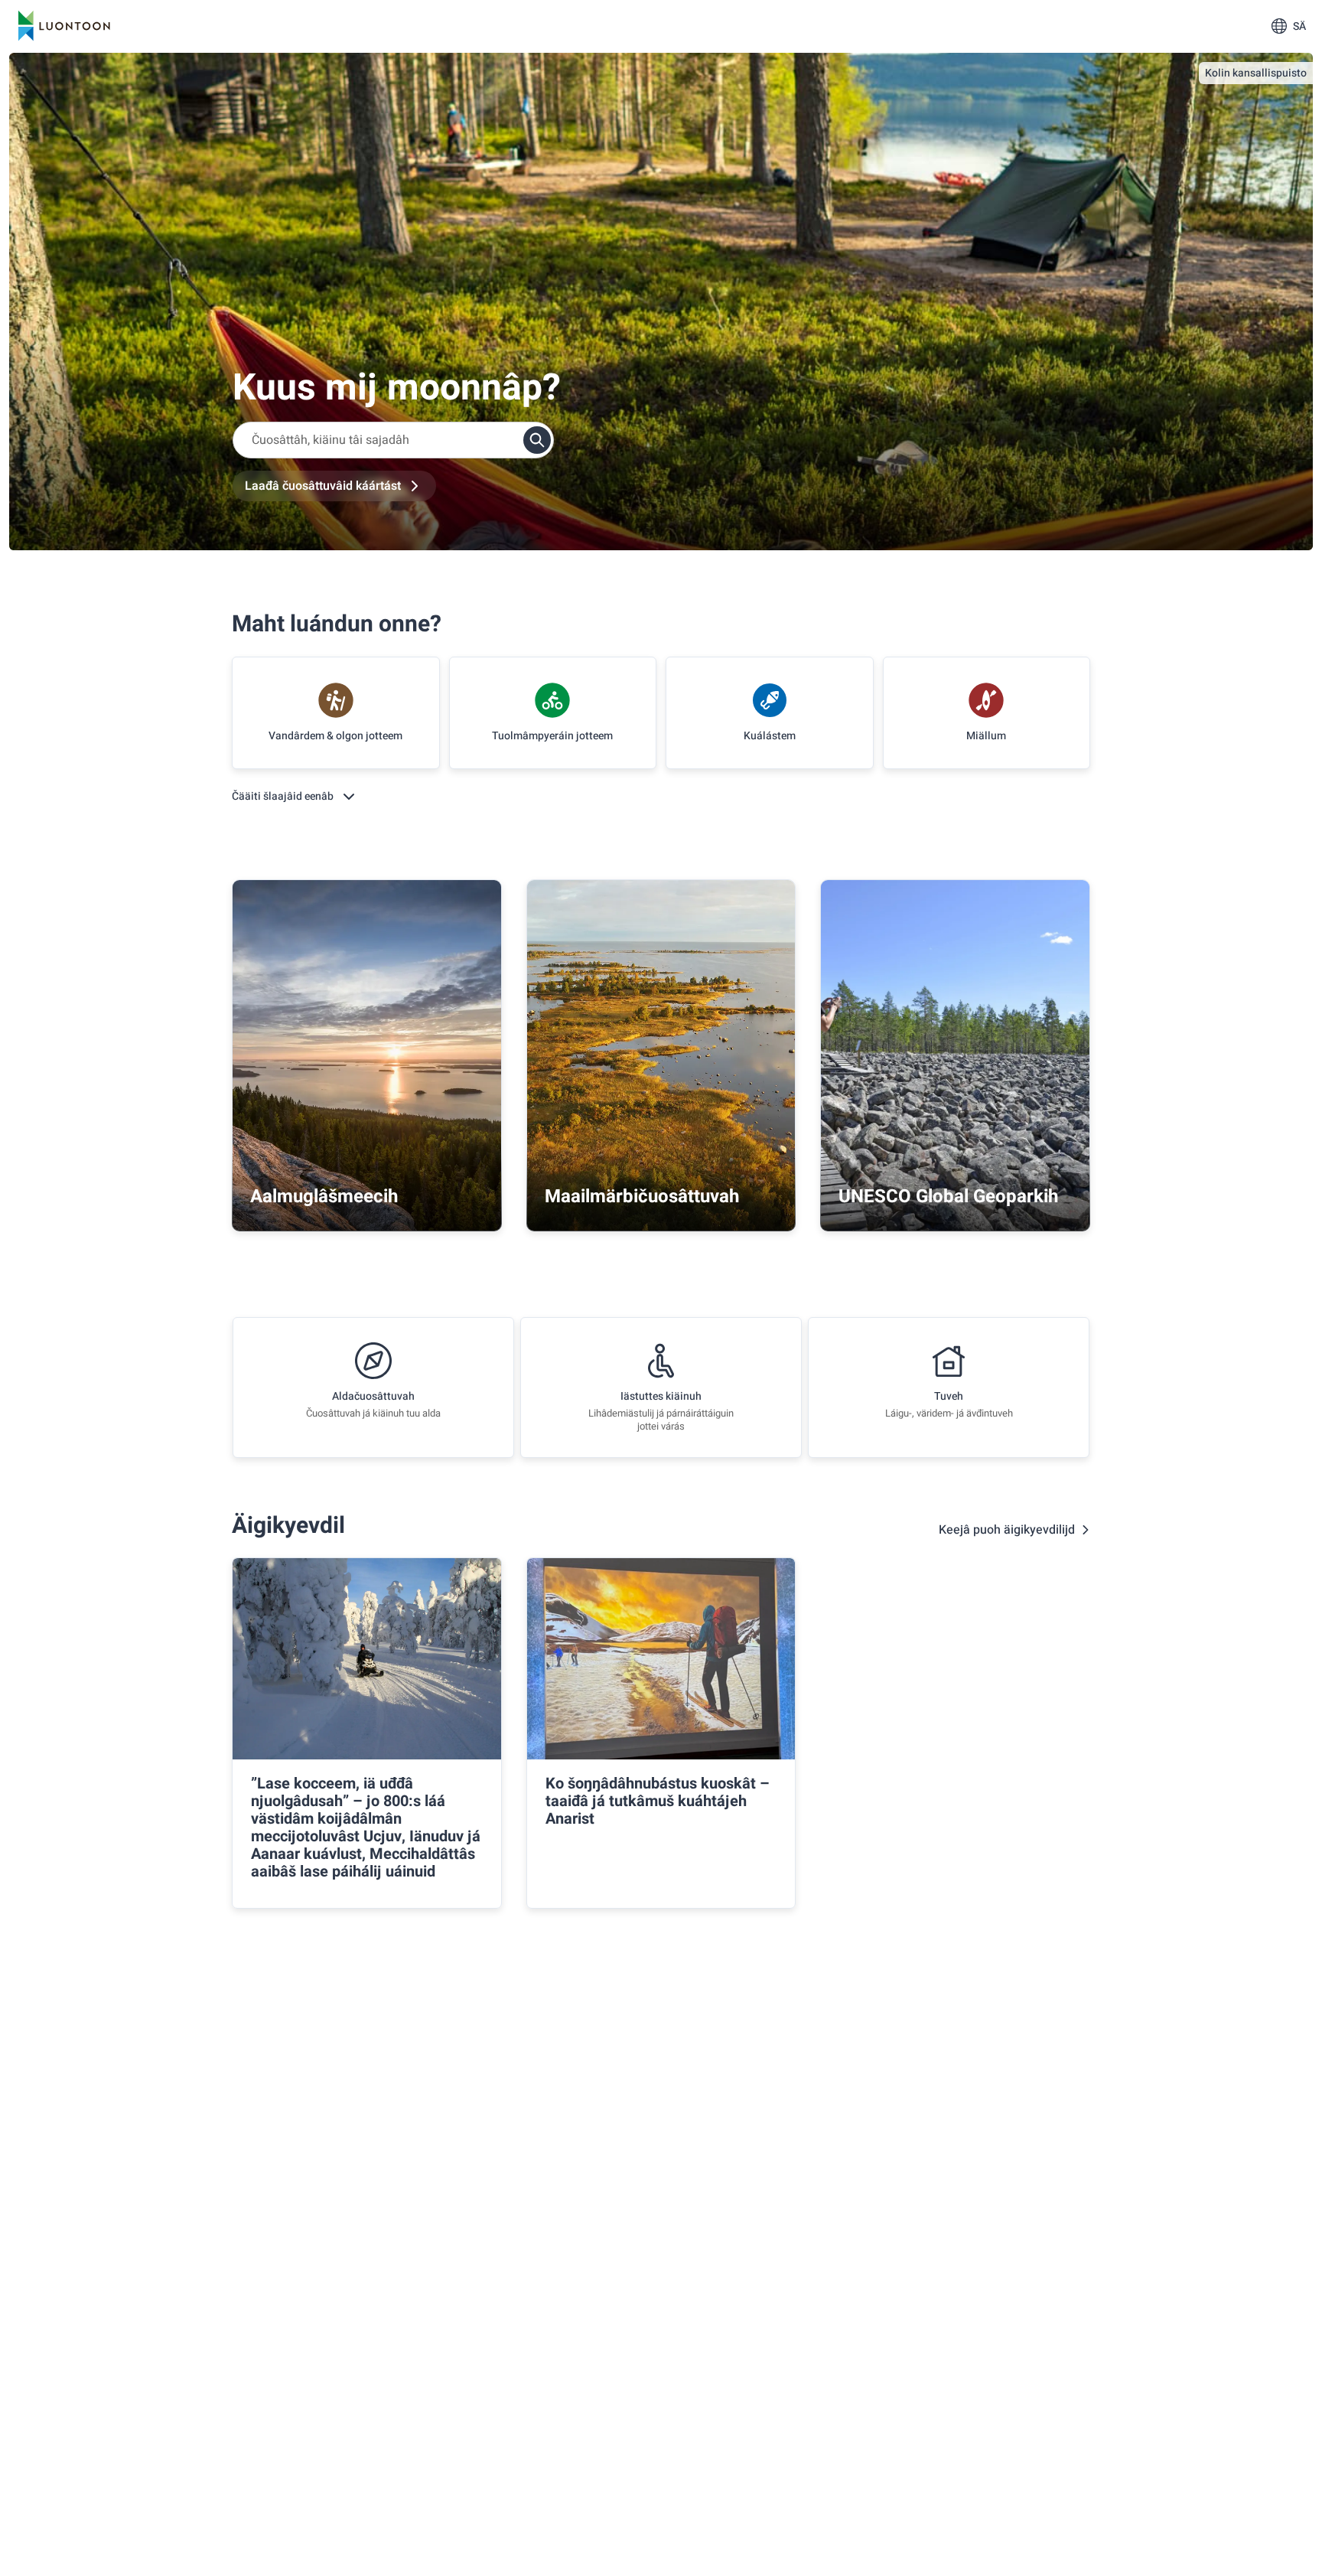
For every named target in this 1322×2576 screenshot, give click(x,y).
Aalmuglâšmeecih (324, 1197)
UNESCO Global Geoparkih (948, 1197)
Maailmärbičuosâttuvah (642, 1197)
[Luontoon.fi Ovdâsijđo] (64, 26)
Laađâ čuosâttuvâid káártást (323, 486)
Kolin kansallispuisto (1256, 73)
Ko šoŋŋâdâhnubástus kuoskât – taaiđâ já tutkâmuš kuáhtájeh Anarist (658, 1801)
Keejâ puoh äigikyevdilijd (1007, 1530)
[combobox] (393, 440)
